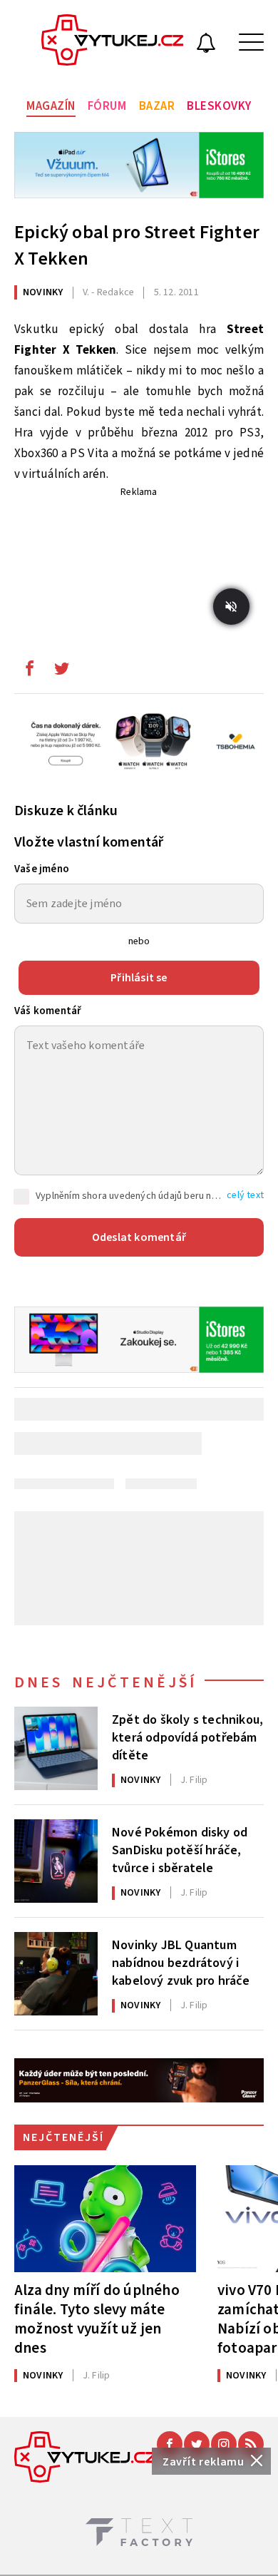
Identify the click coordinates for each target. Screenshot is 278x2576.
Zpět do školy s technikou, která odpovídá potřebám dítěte (187, 1737)
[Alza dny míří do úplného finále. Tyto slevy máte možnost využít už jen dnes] (105, 2219)
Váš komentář (48, 1011)
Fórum (107, 106)
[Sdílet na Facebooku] (29, 672)
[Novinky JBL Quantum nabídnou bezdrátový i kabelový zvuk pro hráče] (56, 1974)
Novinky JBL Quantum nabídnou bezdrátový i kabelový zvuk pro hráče (181, 1962)
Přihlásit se (139, 978)
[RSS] (251, 2444)
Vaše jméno (42, 869)
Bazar (157, 106)
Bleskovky (219, 106)
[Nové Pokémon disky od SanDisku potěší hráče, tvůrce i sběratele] (56, 1861)
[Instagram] (224, 2444)
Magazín (51, 106)
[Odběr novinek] (206, 45)
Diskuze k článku (66, 811)
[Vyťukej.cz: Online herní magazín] (113, 42)
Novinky (43, 292)
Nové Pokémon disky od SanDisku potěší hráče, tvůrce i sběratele (180, 1849)
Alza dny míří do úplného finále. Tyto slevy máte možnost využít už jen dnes (97, 2319)
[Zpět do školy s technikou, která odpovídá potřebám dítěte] (56, 1748)
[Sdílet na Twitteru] (61, 672)
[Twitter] (197, 2444)
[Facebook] (170, 2444)
